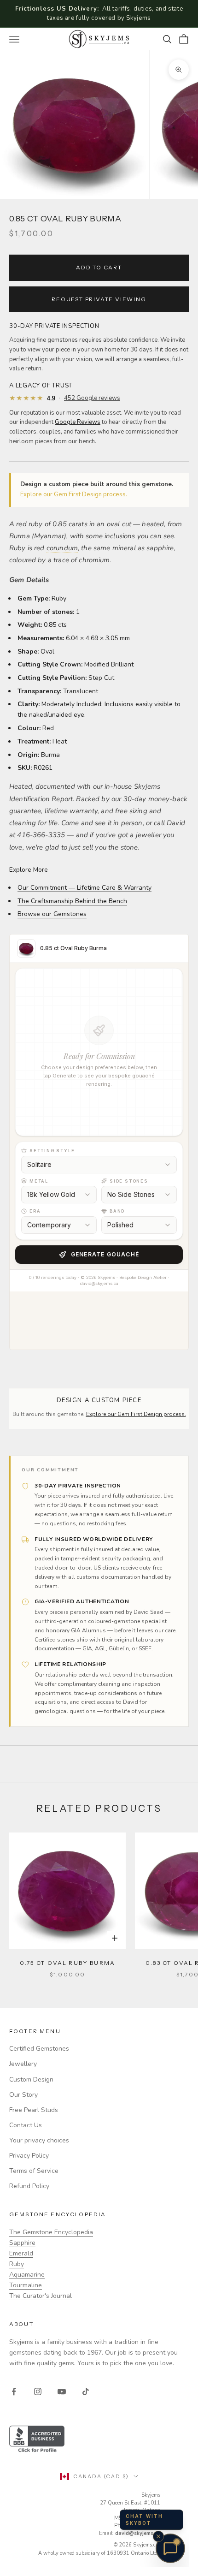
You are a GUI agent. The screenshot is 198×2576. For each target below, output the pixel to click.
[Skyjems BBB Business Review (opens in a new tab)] (99, 2440)
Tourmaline (26, 2285)
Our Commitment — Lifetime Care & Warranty (84, 888)
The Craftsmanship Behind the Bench (72, 901)
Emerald (21, 2253)
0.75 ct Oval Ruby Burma (67, 1963)
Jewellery (23, 2064)
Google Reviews (78, 422)
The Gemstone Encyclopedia (51, 2232)
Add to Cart (99, 267)
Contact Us (26, 2125)
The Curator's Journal (41, 2296)
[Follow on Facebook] (14, 2392)
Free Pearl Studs (34, 2110)
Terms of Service (34, 2171)
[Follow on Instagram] (38, 2392)
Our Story (23, 2095)
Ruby (17, 2264)
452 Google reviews (92, 398)
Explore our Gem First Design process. (74, 494)
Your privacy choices (39, 2140)
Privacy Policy (29, 2156)
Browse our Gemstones (52, 914)
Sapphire (22, 2243)
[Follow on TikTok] (86, 2392)
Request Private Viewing (99, 299)
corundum (62, 548)
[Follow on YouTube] (62, 2392)
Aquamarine (27, 2275)
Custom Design (31, 2079)
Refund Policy (29, 2186)
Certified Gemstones (39, 2049)
